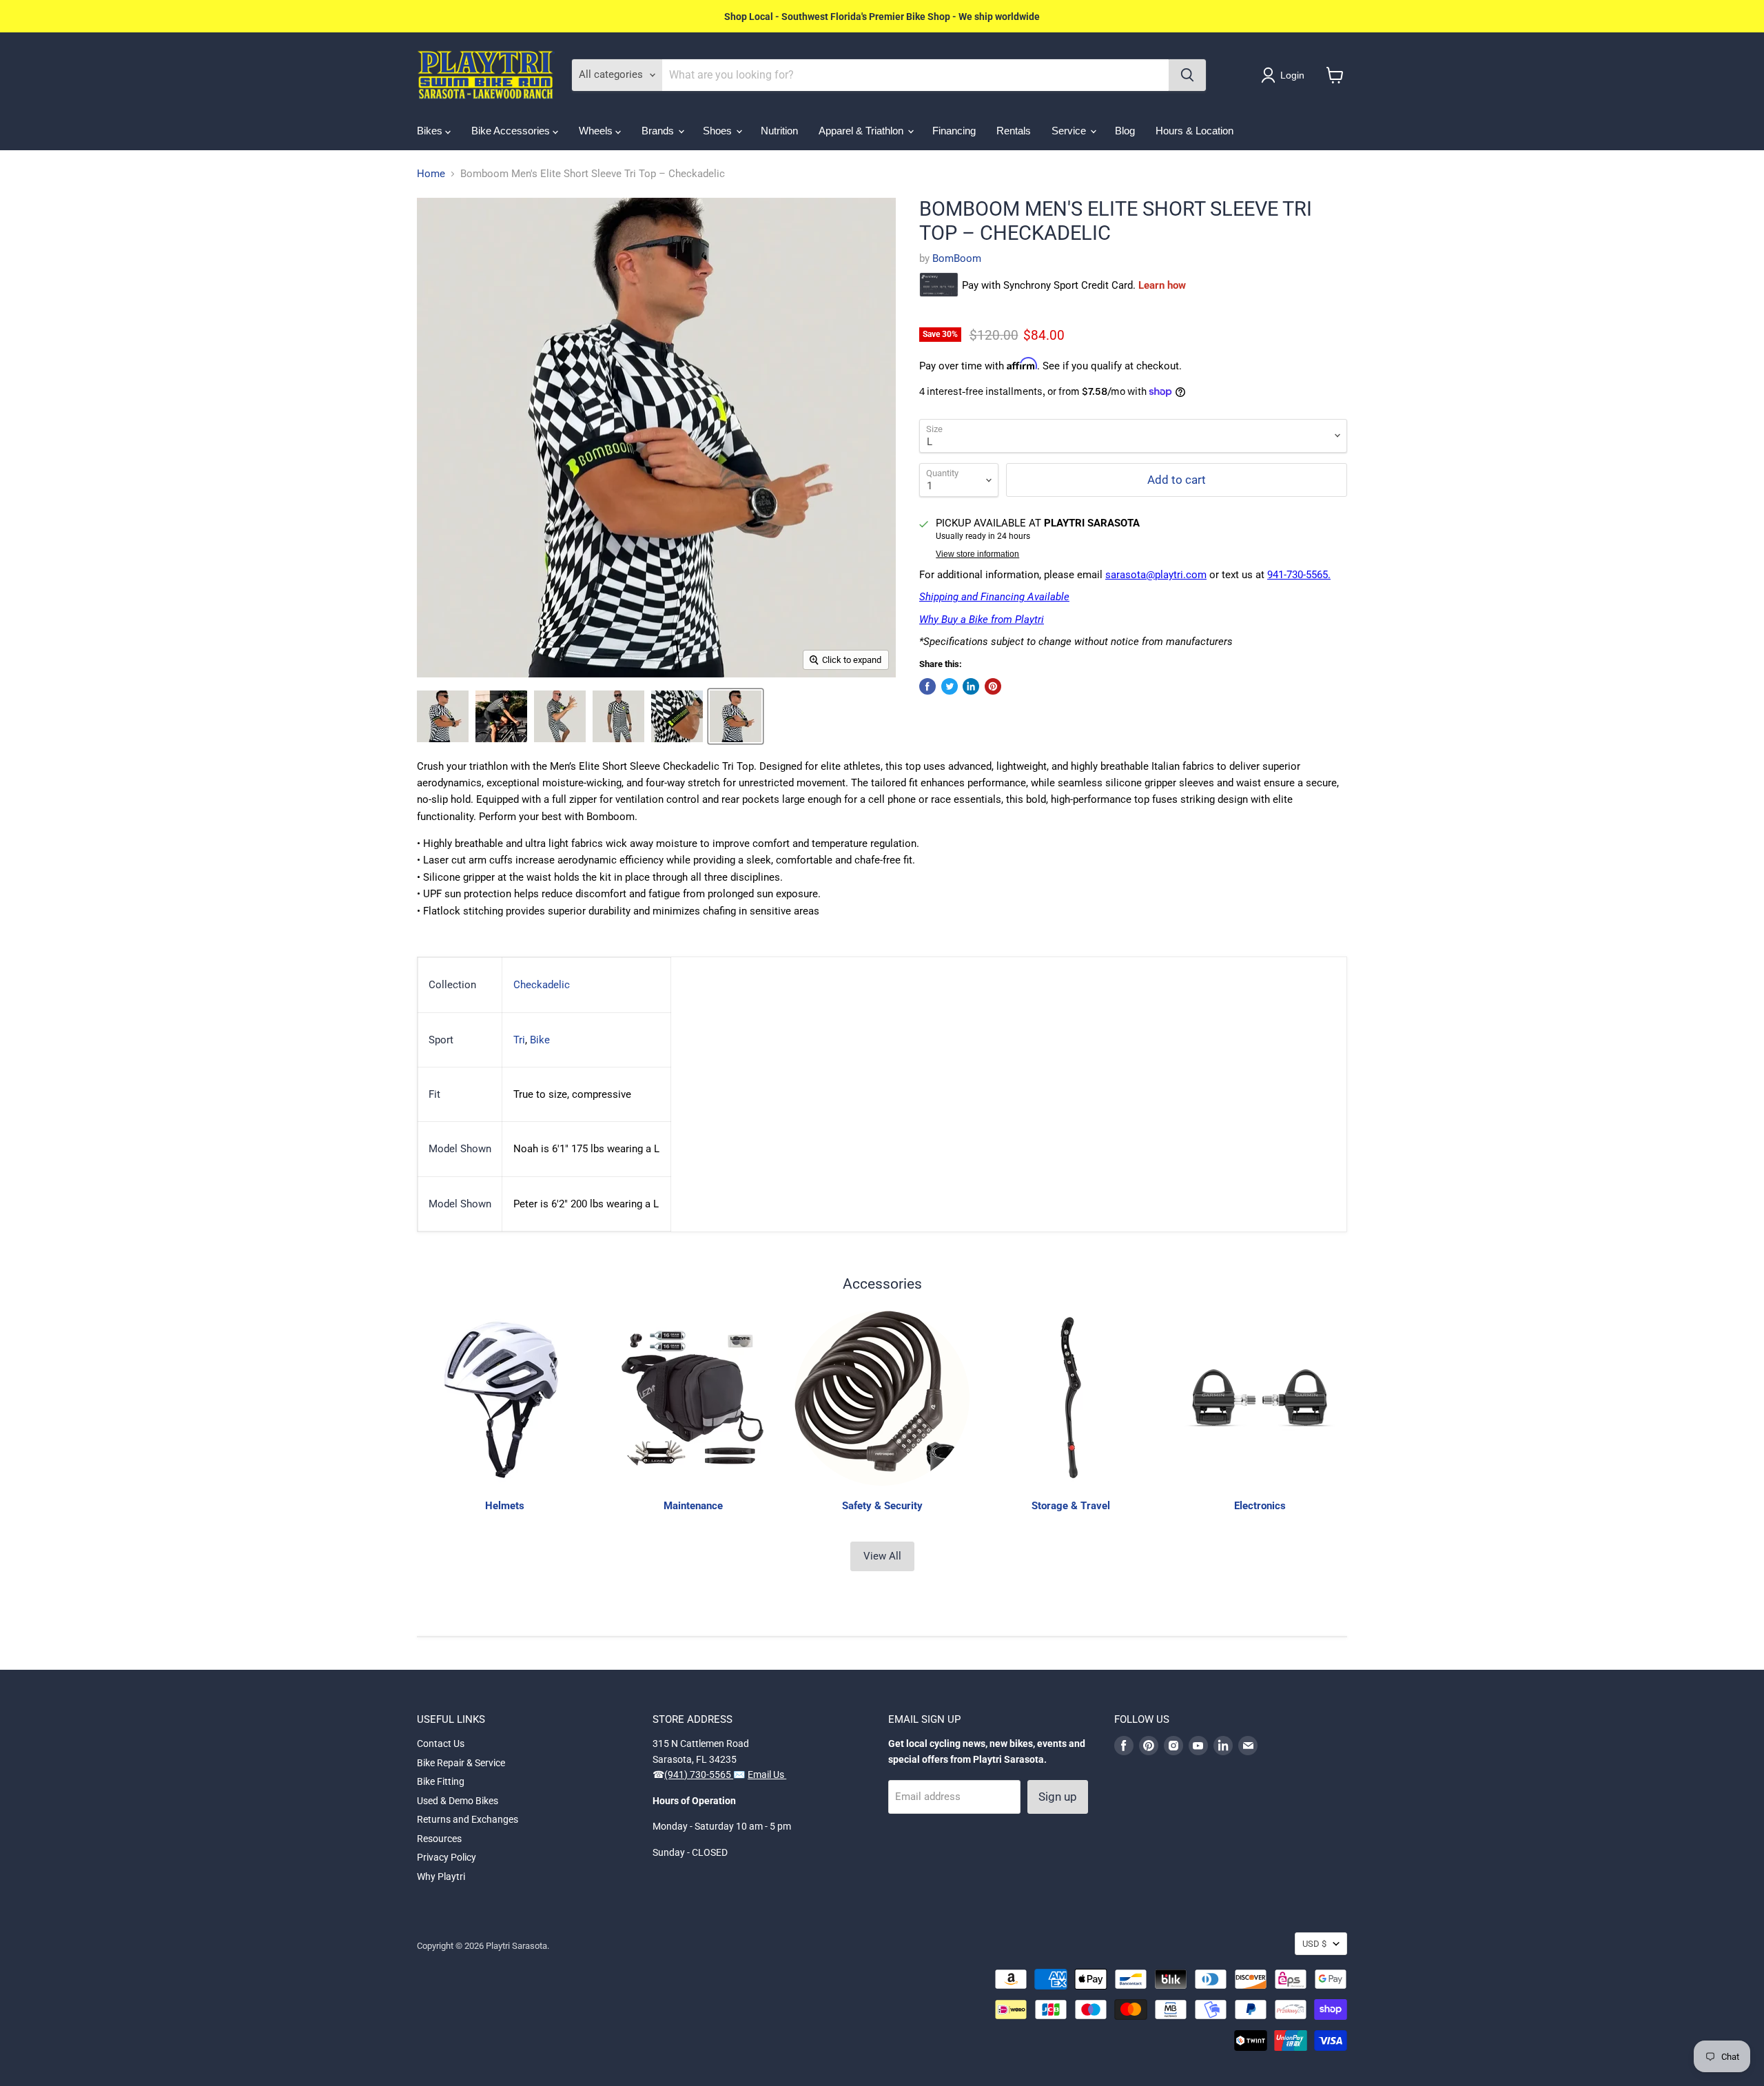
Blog (1125, 131)
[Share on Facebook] (927, 686)
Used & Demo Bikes (458, 1801)
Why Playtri (441, 1877)
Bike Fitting (441, 1781)
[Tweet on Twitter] (950, 686)
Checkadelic (542, 985)
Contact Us (441, 1744)
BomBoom (957, 258)
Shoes (719, 131)
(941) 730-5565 (699, 1775)
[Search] (1187, 75)
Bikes (431, 131)
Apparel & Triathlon (862, 131)
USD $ (1314, 1944)
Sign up (1058, 1797)
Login (1292, 75)
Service (1070, 131)
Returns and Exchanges (468, 1819)
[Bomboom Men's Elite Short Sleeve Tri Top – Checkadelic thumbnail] (443, 716)
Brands (659, 131)
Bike (540, 1040)
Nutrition (779, 131)
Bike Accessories (512, 131)
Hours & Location (1194, 131)
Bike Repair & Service (461, 1763)
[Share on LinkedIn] (971, 686)
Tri (519, 1040)
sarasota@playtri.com (1156, 575)
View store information (977, 554)
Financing (954, 131)
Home (431, 174)
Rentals (1014, 131)
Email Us (767, 1775)
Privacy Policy (447, 1857)
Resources (439, 1839)
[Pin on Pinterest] (993, 686)
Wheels (597, 131)
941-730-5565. (1299, 575)
